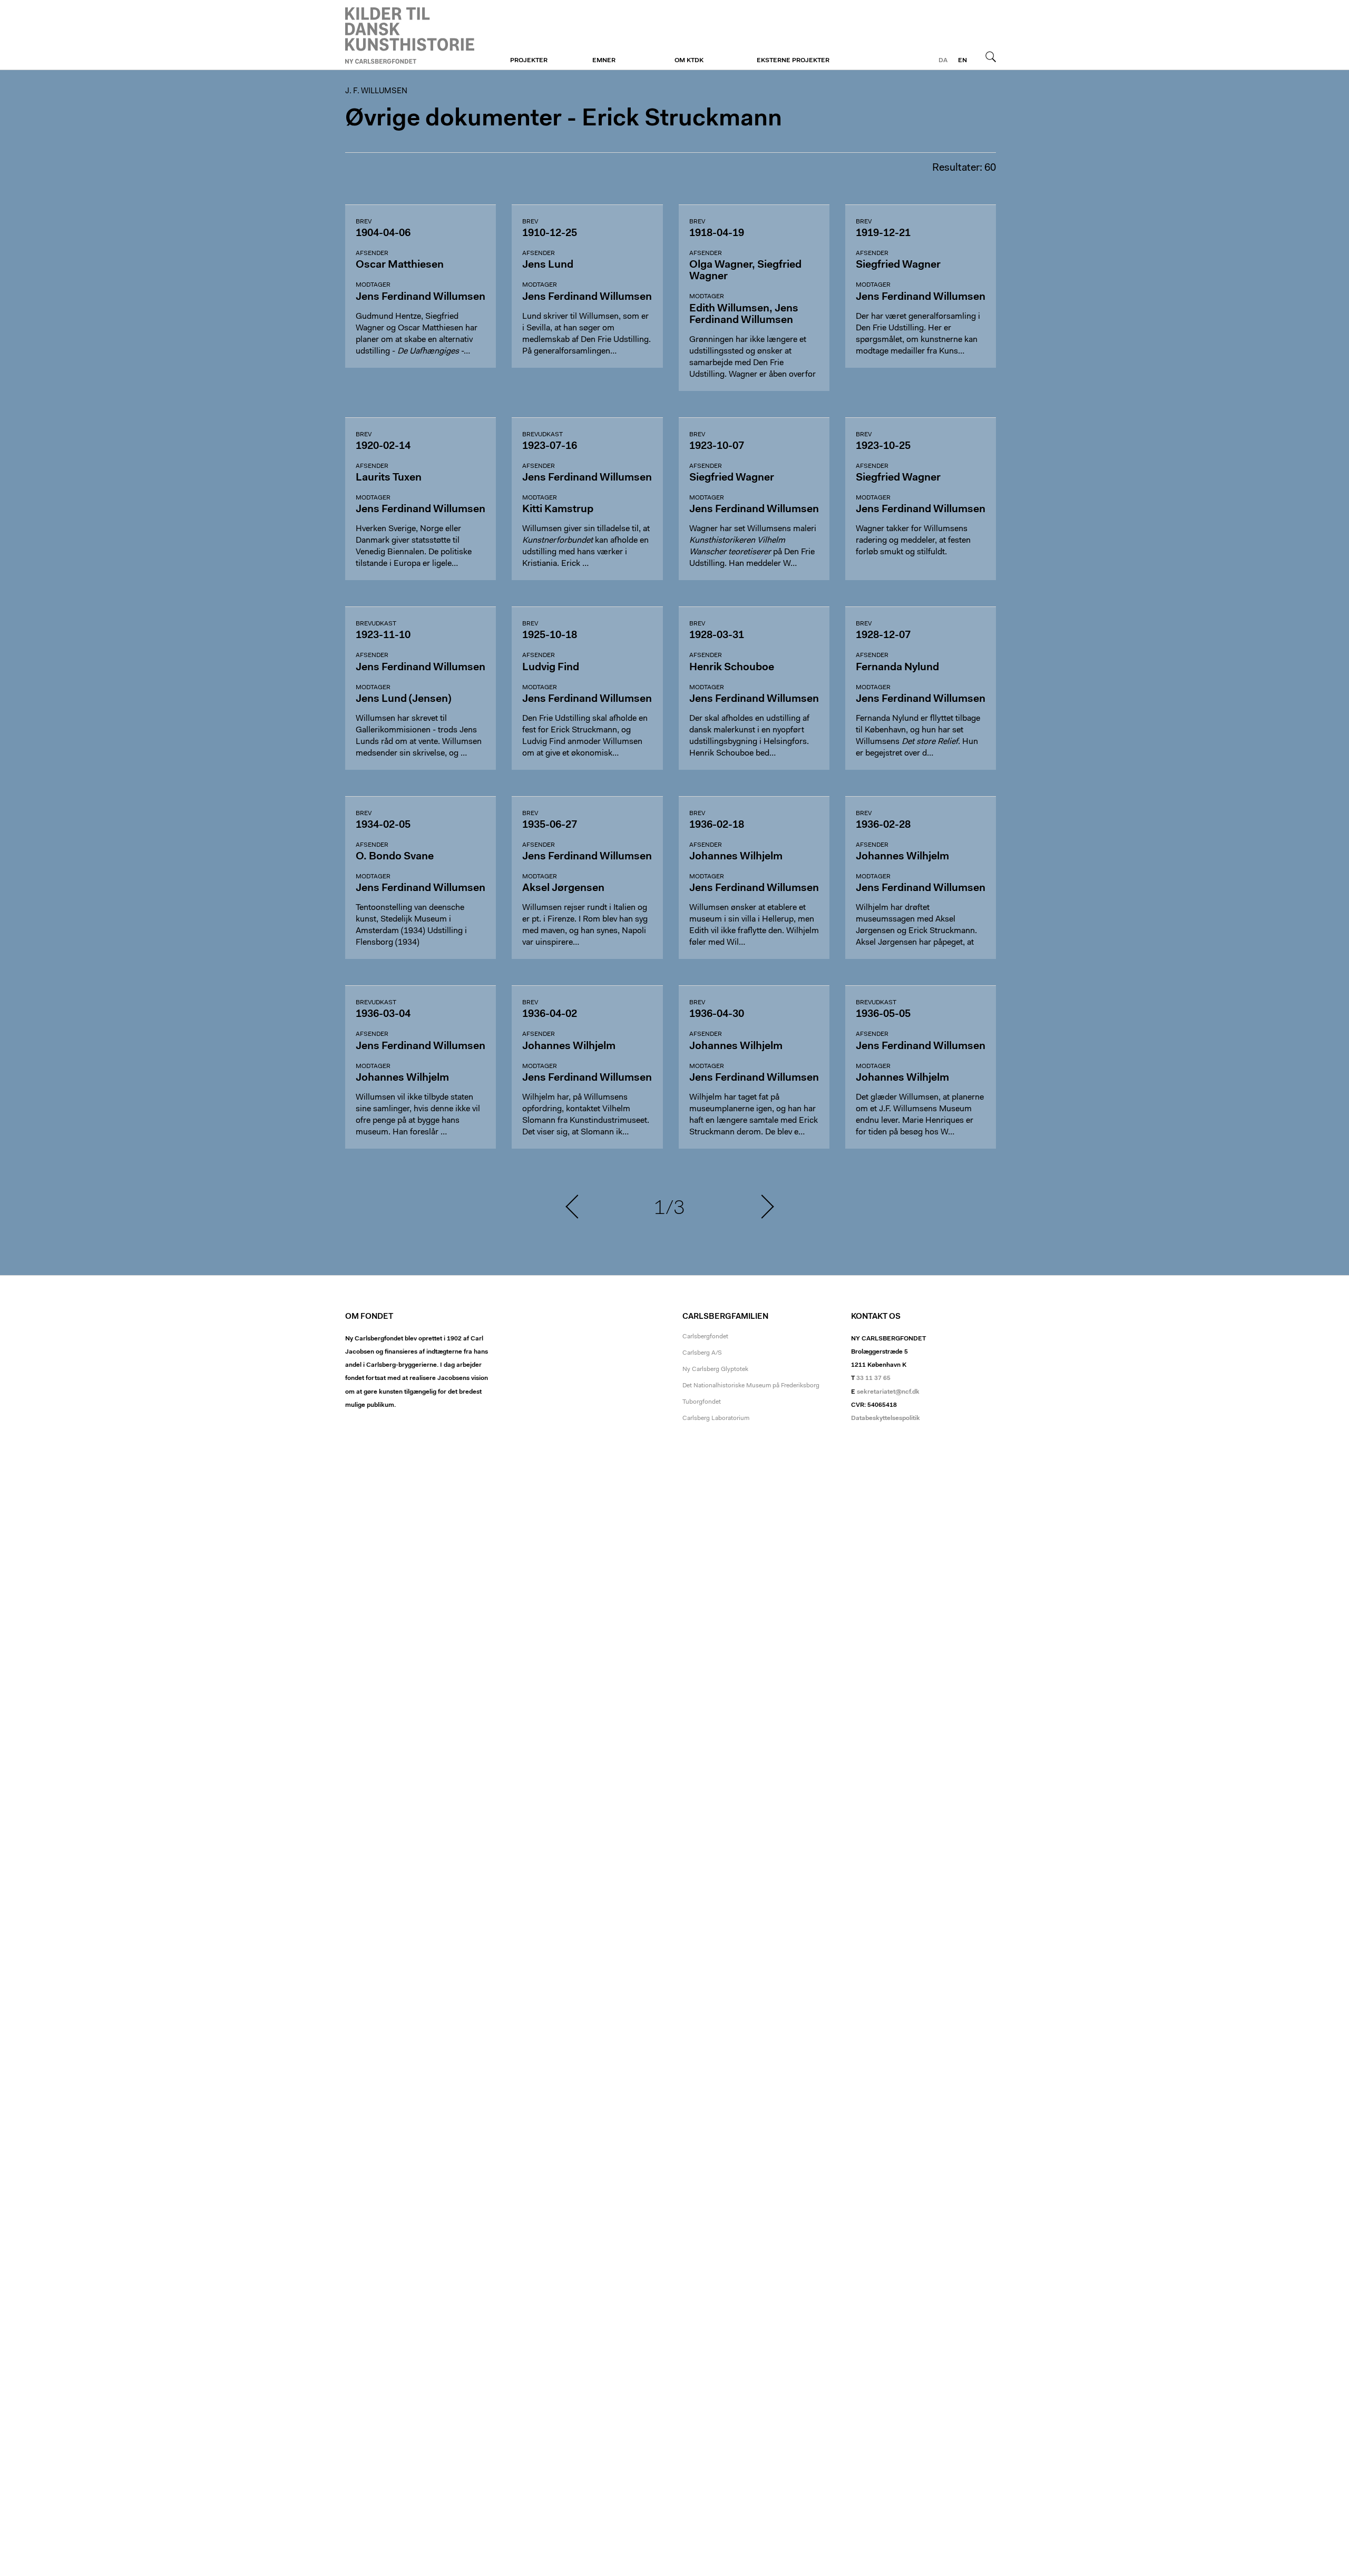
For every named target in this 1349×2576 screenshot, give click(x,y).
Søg (991, 56)
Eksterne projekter (793, 61)
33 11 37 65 (873, 1378)
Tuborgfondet (702, 1402)
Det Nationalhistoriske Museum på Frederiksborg (751, 1386)
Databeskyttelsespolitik (886, 1418)
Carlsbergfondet (705, 1337)
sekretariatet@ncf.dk (888, 1392)
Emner (604, 61)
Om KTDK (689, 61)
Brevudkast (542, 435)
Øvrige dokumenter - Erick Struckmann (564, 119)
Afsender (372, 253)
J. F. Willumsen (410, 35)
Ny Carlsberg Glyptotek (715, 1369)
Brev (364, 222)
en (962, 61)
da (943, 61)
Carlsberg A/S (702, 1353)
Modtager (373, 285)
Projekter (529, 61)
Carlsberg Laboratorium (716, 1418)
